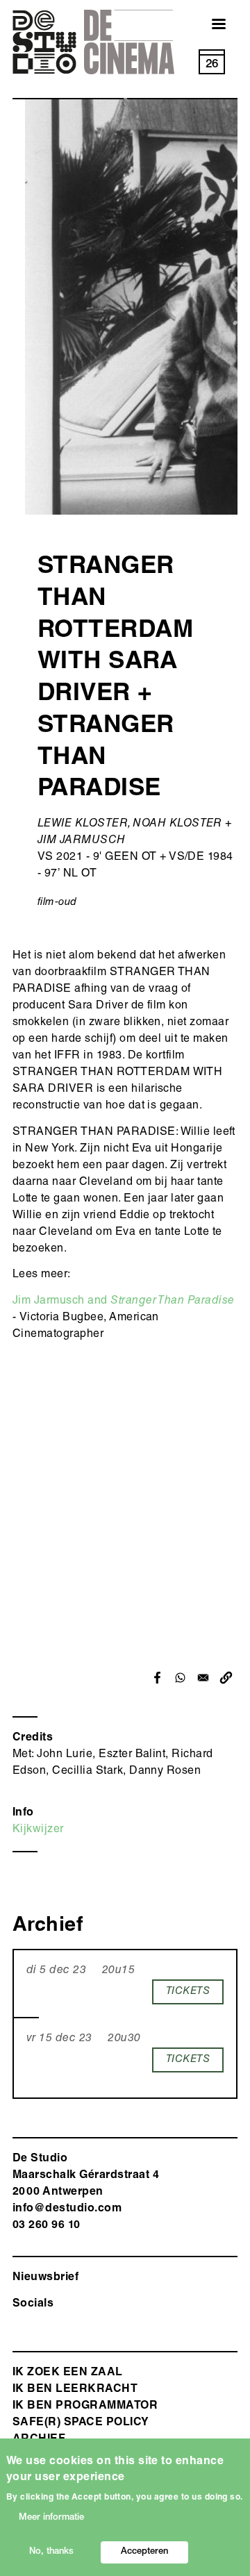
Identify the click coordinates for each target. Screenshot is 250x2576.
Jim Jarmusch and (61, 1302)
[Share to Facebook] (157, 1678)
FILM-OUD (57, 903)
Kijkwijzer (38, 1830)
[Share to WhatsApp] (180, 1678)
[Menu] (210, 25)
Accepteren (144, 2552)
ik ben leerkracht (75, 2390)
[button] (226, 1678)
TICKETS (188, 1992)
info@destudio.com (67, 2209)
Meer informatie (51, 2518)
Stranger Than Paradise (173, 1302)
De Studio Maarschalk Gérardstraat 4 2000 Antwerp (86, 2176)
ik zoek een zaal (68, 2373)
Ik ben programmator (85, 2407)
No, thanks (51, 2552)
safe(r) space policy (81, 2423)
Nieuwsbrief (45, 2278)
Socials (33, 2304)
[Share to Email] (203, 1678)
